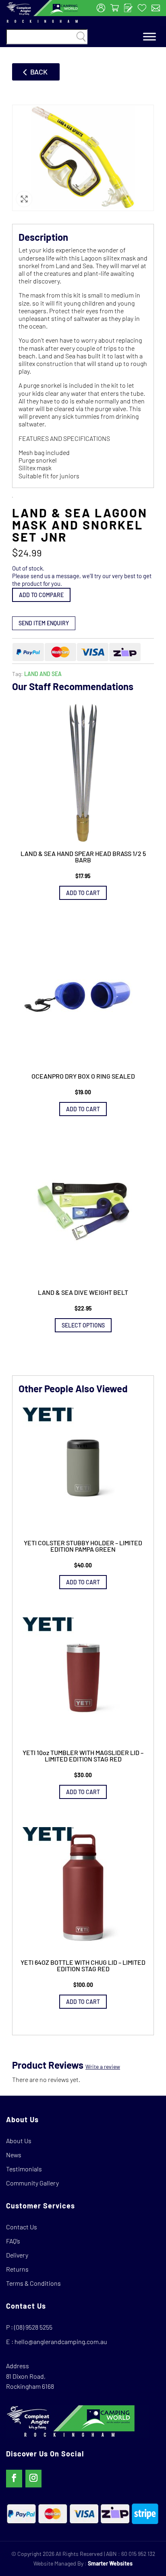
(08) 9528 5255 (33, 2327)
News (14, 2155)
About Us (19, 2141)
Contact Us (22, 2227)
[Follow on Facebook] (14, 2479)
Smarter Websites (110, 2563)
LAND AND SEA (43, 674)
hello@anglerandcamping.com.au (61, 2341)
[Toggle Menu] (149, 37)
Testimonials (24, 2169)
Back (39, 72)
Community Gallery (32, 2183)
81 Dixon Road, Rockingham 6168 (30, 2381)
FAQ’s (13, 2241)
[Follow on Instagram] (33, 2479)
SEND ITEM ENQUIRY (44, 623)
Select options (83, 1325)
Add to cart (83, 893)
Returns (17, 2269)
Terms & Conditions (33, 2283)
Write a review (103, 2066)
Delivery (17, 2255)
